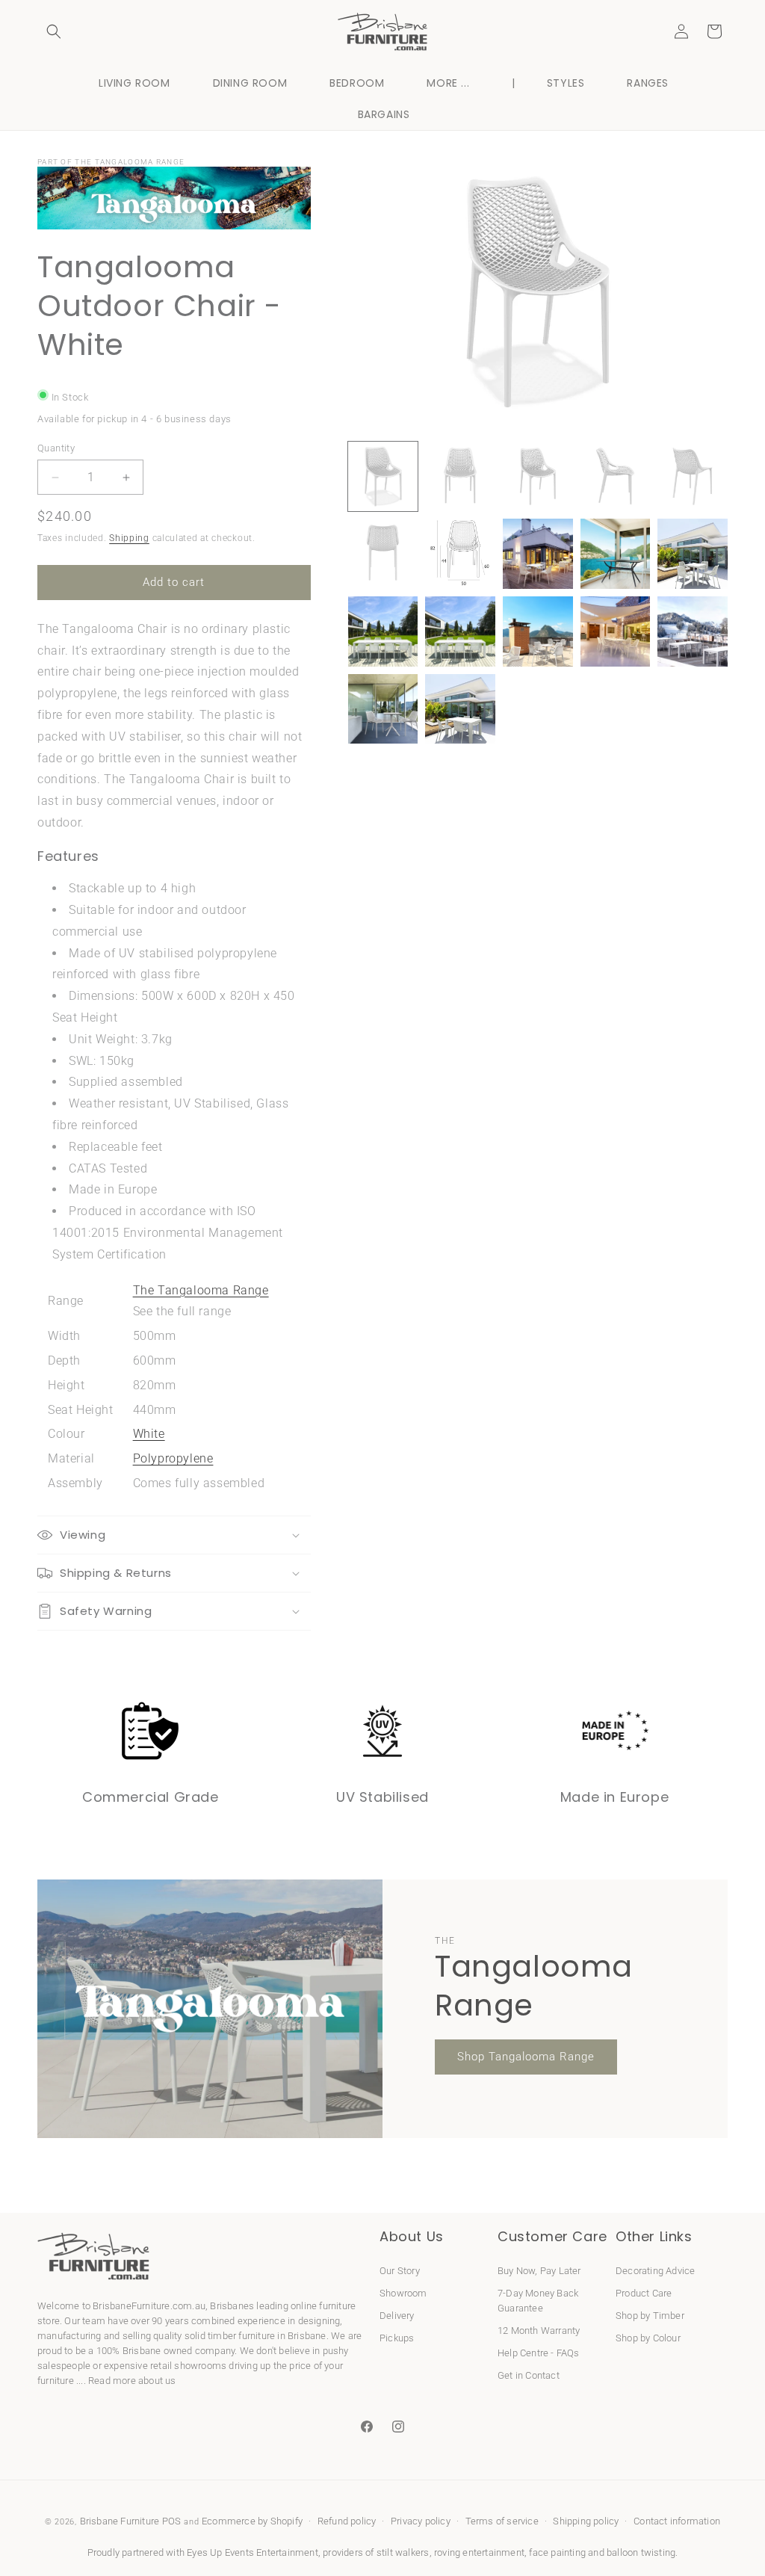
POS (172, 2521)
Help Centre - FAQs (539, 2353)
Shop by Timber (650, 2316)
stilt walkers (403, 2552)
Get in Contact (529, 2375)
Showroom (403, 2293)
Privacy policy (421, 2521)
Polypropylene (173, 1458)
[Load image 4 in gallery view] (616, 477)
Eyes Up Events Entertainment (253, 2552)
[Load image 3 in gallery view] (538, 477)
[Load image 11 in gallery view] (383, 631)
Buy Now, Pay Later (539, 2271)
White (149, 1434)
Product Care (644, 2293)
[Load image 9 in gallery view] (616, 554)
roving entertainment (479, 2552)
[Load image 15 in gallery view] (693, 631)
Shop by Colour (648, 2338)
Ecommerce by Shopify (252, 2521)
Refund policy (347, 2521)
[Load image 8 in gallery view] (538, 554)
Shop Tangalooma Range (526, 2057)
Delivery (397, 2316)
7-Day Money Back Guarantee (538, 2301)
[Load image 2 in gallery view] (460, 477)
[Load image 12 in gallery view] (460, 631)
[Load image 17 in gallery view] (460, 709)
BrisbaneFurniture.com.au (149, 2306)
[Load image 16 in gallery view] (383, 709)
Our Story (400, 2271)
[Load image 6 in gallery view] (383, 554)
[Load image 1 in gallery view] (383, 477)
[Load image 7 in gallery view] (460, 554)
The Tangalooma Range (201, 1290)
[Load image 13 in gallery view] (538, 631)
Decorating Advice (655, 2271)
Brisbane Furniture (120, 2521)
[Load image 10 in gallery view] (693, 554)
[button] (54, 31)
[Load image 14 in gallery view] (616, 631)
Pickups (397, 2338)
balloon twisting (641, 2552)
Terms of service (502, 2521)
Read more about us (132, 2381)
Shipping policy (586, 2521)
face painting (557, 2552)
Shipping (129, 538)
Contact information (677, 2521)
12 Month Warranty (539, 2331)
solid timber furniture (230, 2336)
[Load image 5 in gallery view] (693, 477)
